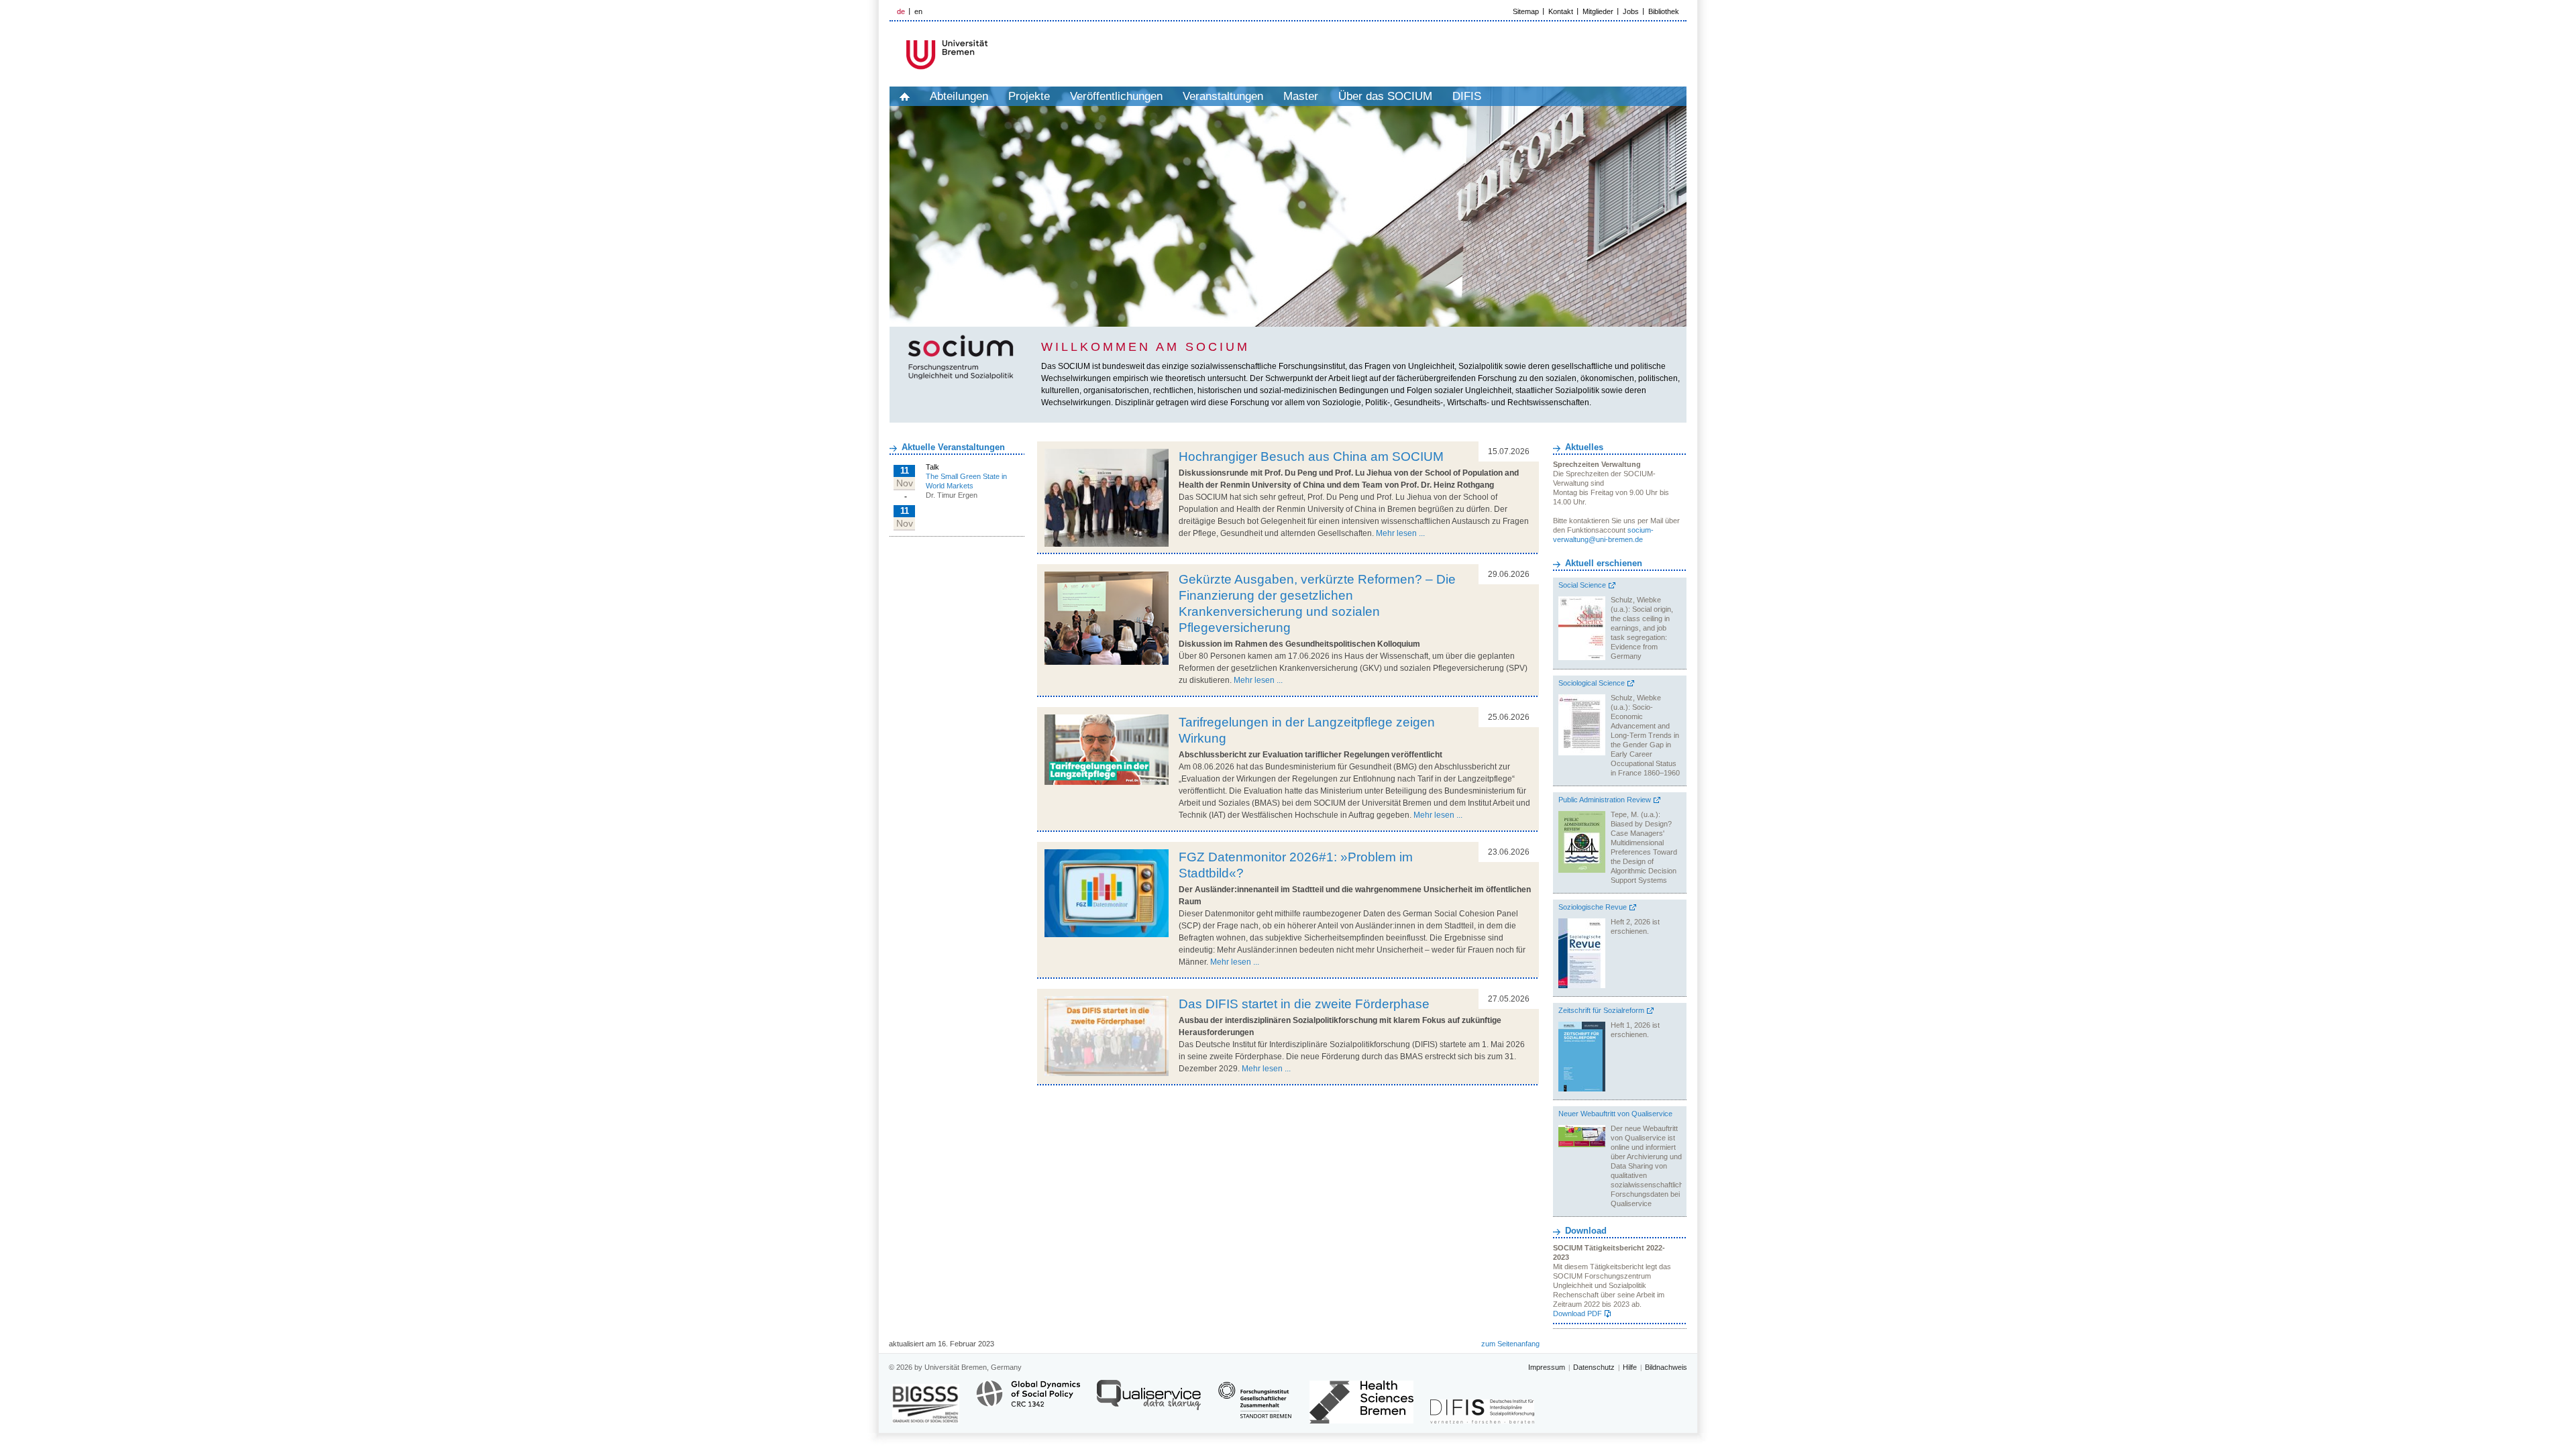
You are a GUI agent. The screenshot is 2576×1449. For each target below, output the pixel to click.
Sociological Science (1592, 683)
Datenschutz (1594, 1367)
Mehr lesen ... (1400, 533)
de (901, 11)
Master (1301, 96)
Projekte (1029, 96)
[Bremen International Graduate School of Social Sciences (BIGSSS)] (926, 1404)
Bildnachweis (1666, 1367)
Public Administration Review (1605, 800)
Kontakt (1561, 11)
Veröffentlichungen (1116, 96)
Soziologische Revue (1593, 907)
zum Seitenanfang (1510, 1344)
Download (1586, 1231)
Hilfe (1630, 1367)
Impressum (1547, 1367)
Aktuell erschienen (1604, 563)
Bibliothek (1664, 11)
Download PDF (1577, 1313)
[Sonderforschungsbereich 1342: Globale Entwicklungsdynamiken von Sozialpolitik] (1028, 1401)
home (905, 96)
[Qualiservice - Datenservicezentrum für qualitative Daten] (1149, 1401)
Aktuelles (1584, 447)
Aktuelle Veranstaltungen (953, 447)
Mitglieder (1598, 11)
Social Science (1582, 585)
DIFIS (1467, 96)
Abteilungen (959, 96)
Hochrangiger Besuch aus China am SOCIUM (1311, 457)
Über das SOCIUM (1385, 96)
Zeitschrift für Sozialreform (1601, 1010)
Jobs (1631, 11)
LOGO (992, 55)
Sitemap (1526, 11)
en (918, 11)
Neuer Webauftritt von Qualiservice (1615, 1114)
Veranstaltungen (1223, 96)
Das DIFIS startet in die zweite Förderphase (1304, 1004)
